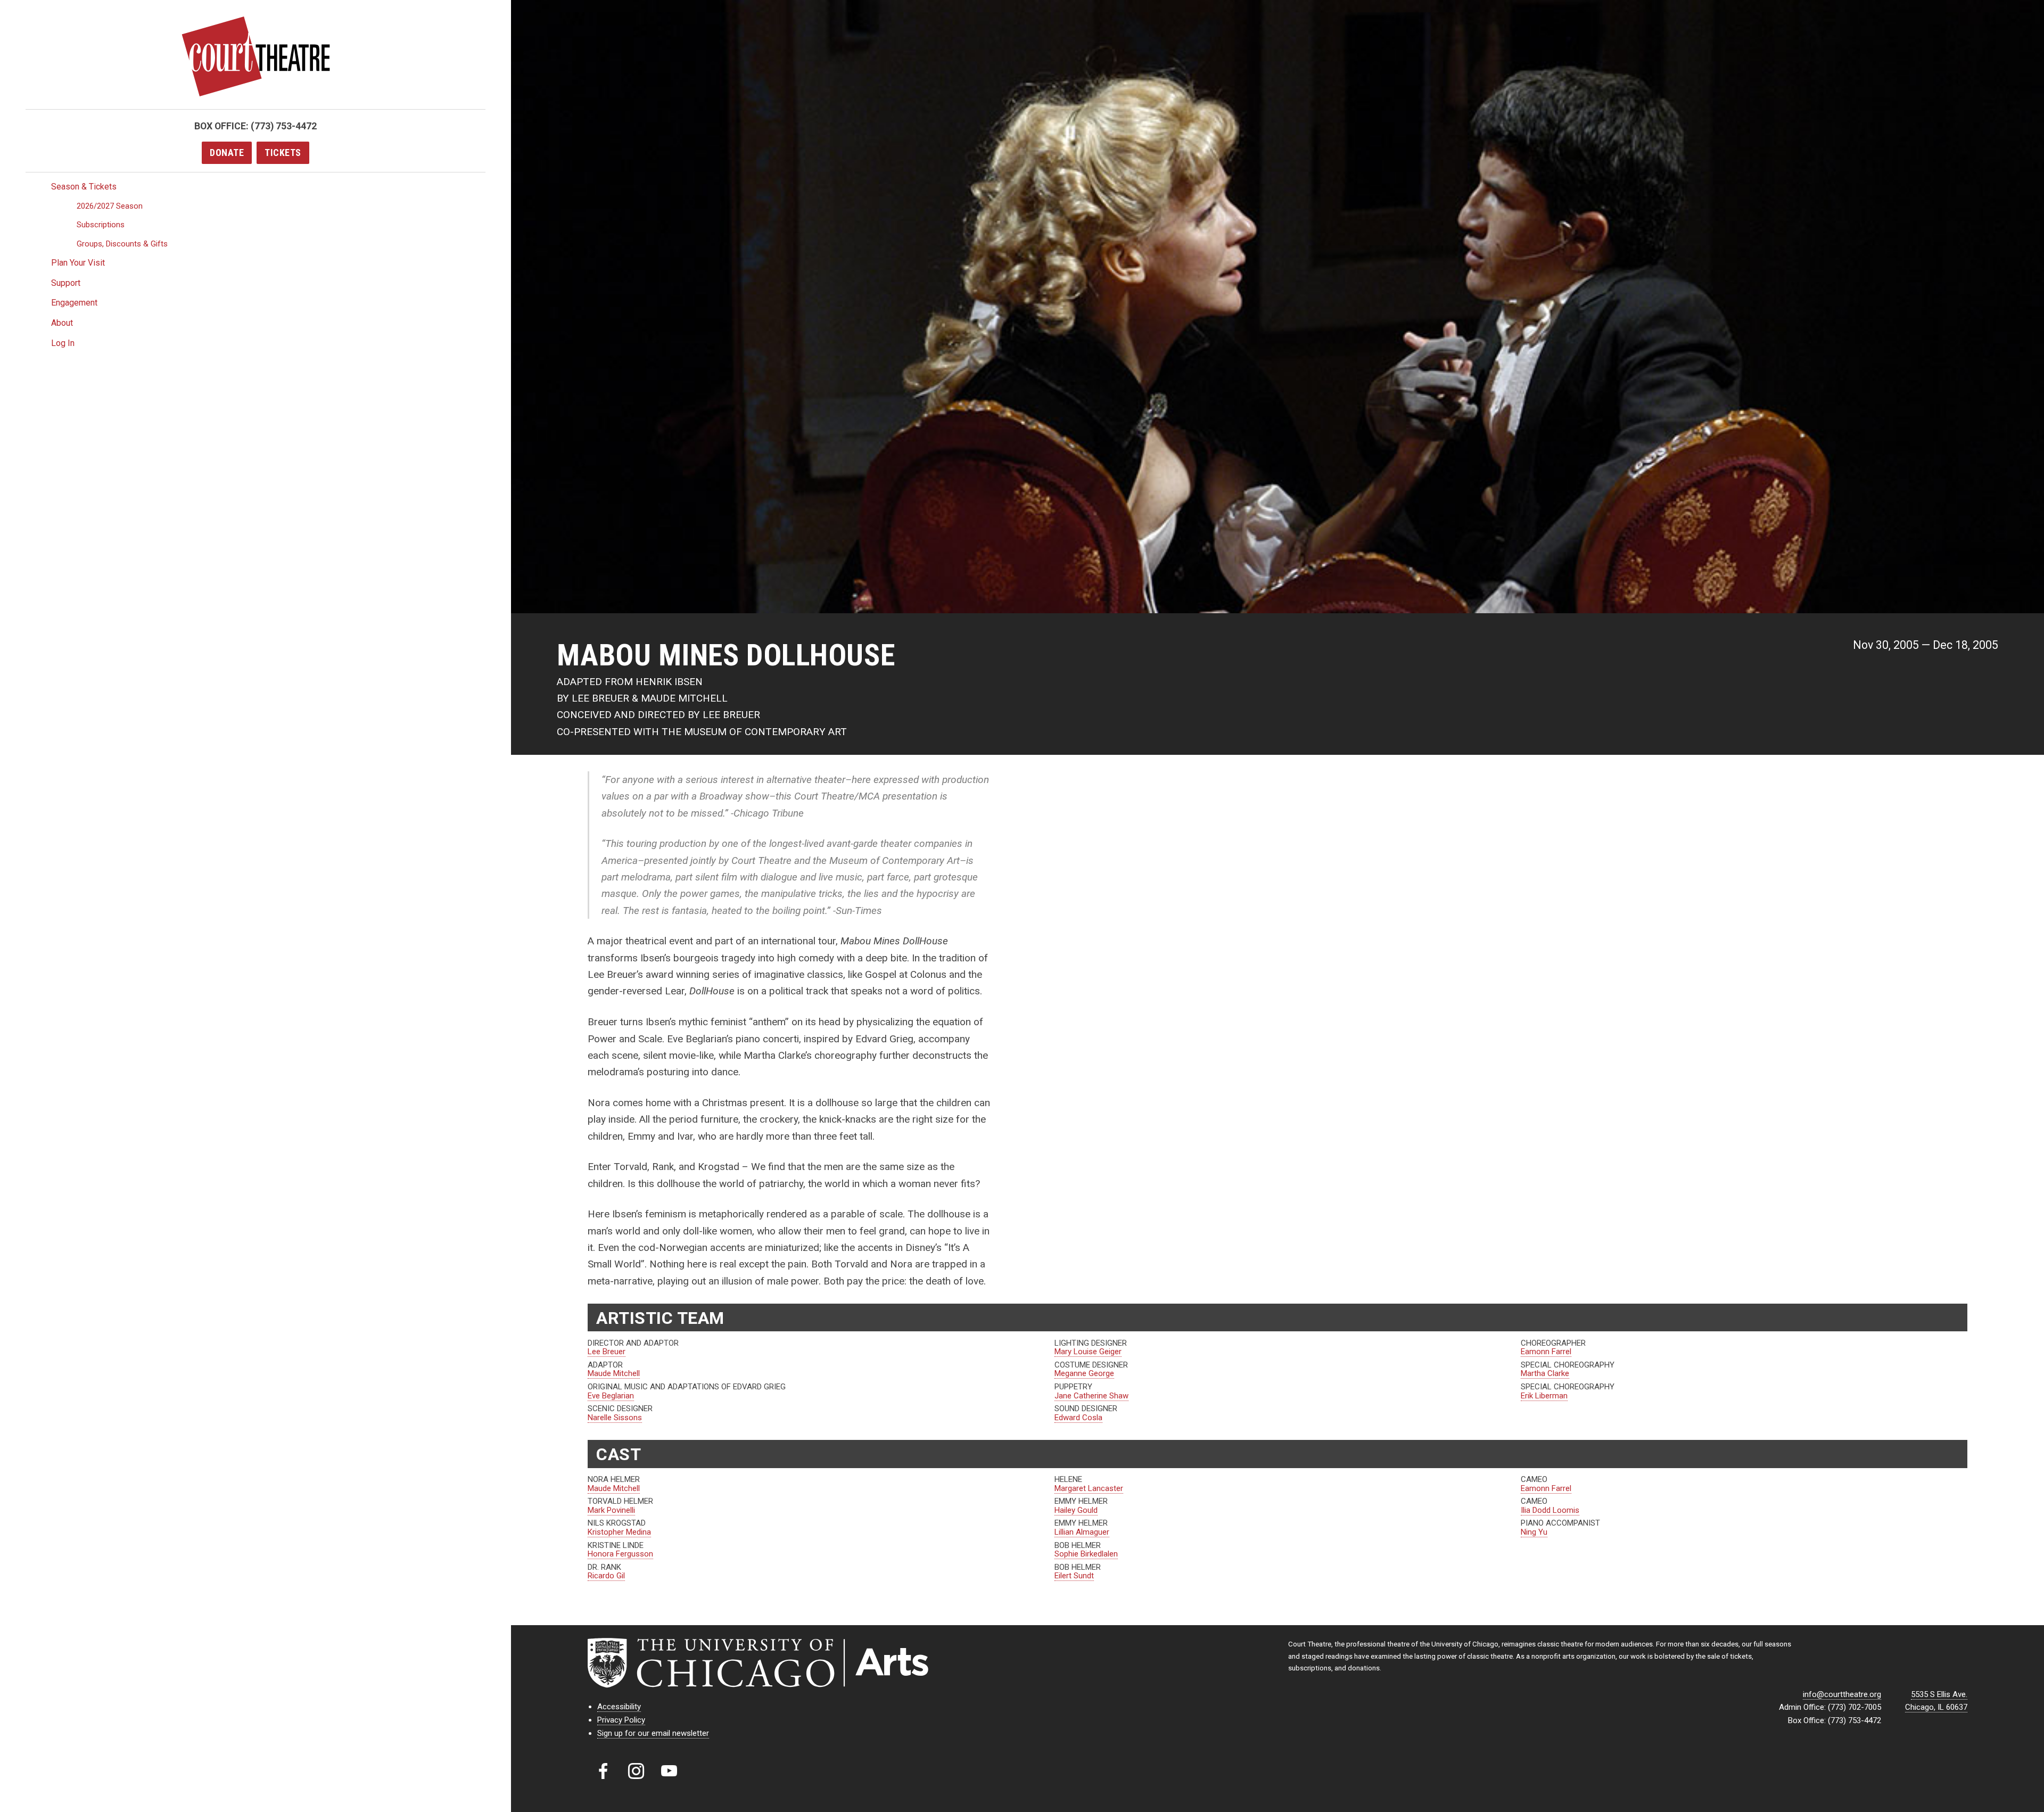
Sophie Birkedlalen (1086, 1554)
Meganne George (1084, 1373)
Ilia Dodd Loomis (1550, 1510)
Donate (227, 153)
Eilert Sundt (1074, 1576)
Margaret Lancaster (1089, 1488)
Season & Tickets (84, 187)
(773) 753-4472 (284, 126)
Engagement (74, 303)
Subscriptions (101, 225)
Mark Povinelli (611, 1510)
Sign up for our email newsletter (653, 1733)
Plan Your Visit (78, 263)
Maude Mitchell (614, 1373)
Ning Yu (1534, 1532)
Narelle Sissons (615, 1418)
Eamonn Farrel (1546, 1352)
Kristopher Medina (619, 1532)
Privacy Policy (621, 1720)
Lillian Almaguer (1082, 1532)
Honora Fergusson (620, 1554)
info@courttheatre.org (1842, 1694)
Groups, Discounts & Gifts (122, 244)
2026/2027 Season (110, 206)
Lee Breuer (607, 1352)
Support (66, 283)
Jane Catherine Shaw (1091, 1396)
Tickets (283, 153)
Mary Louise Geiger (1088, 1352)
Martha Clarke (1545, 1373)
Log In (63, 343)
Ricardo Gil (606, 1576)
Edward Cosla (1078, 1418)
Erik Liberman (1544, 1396)
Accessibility (619, 1707)
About (62, 323)
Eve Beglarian (611, 1396)
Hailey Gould (1076, 1510)
